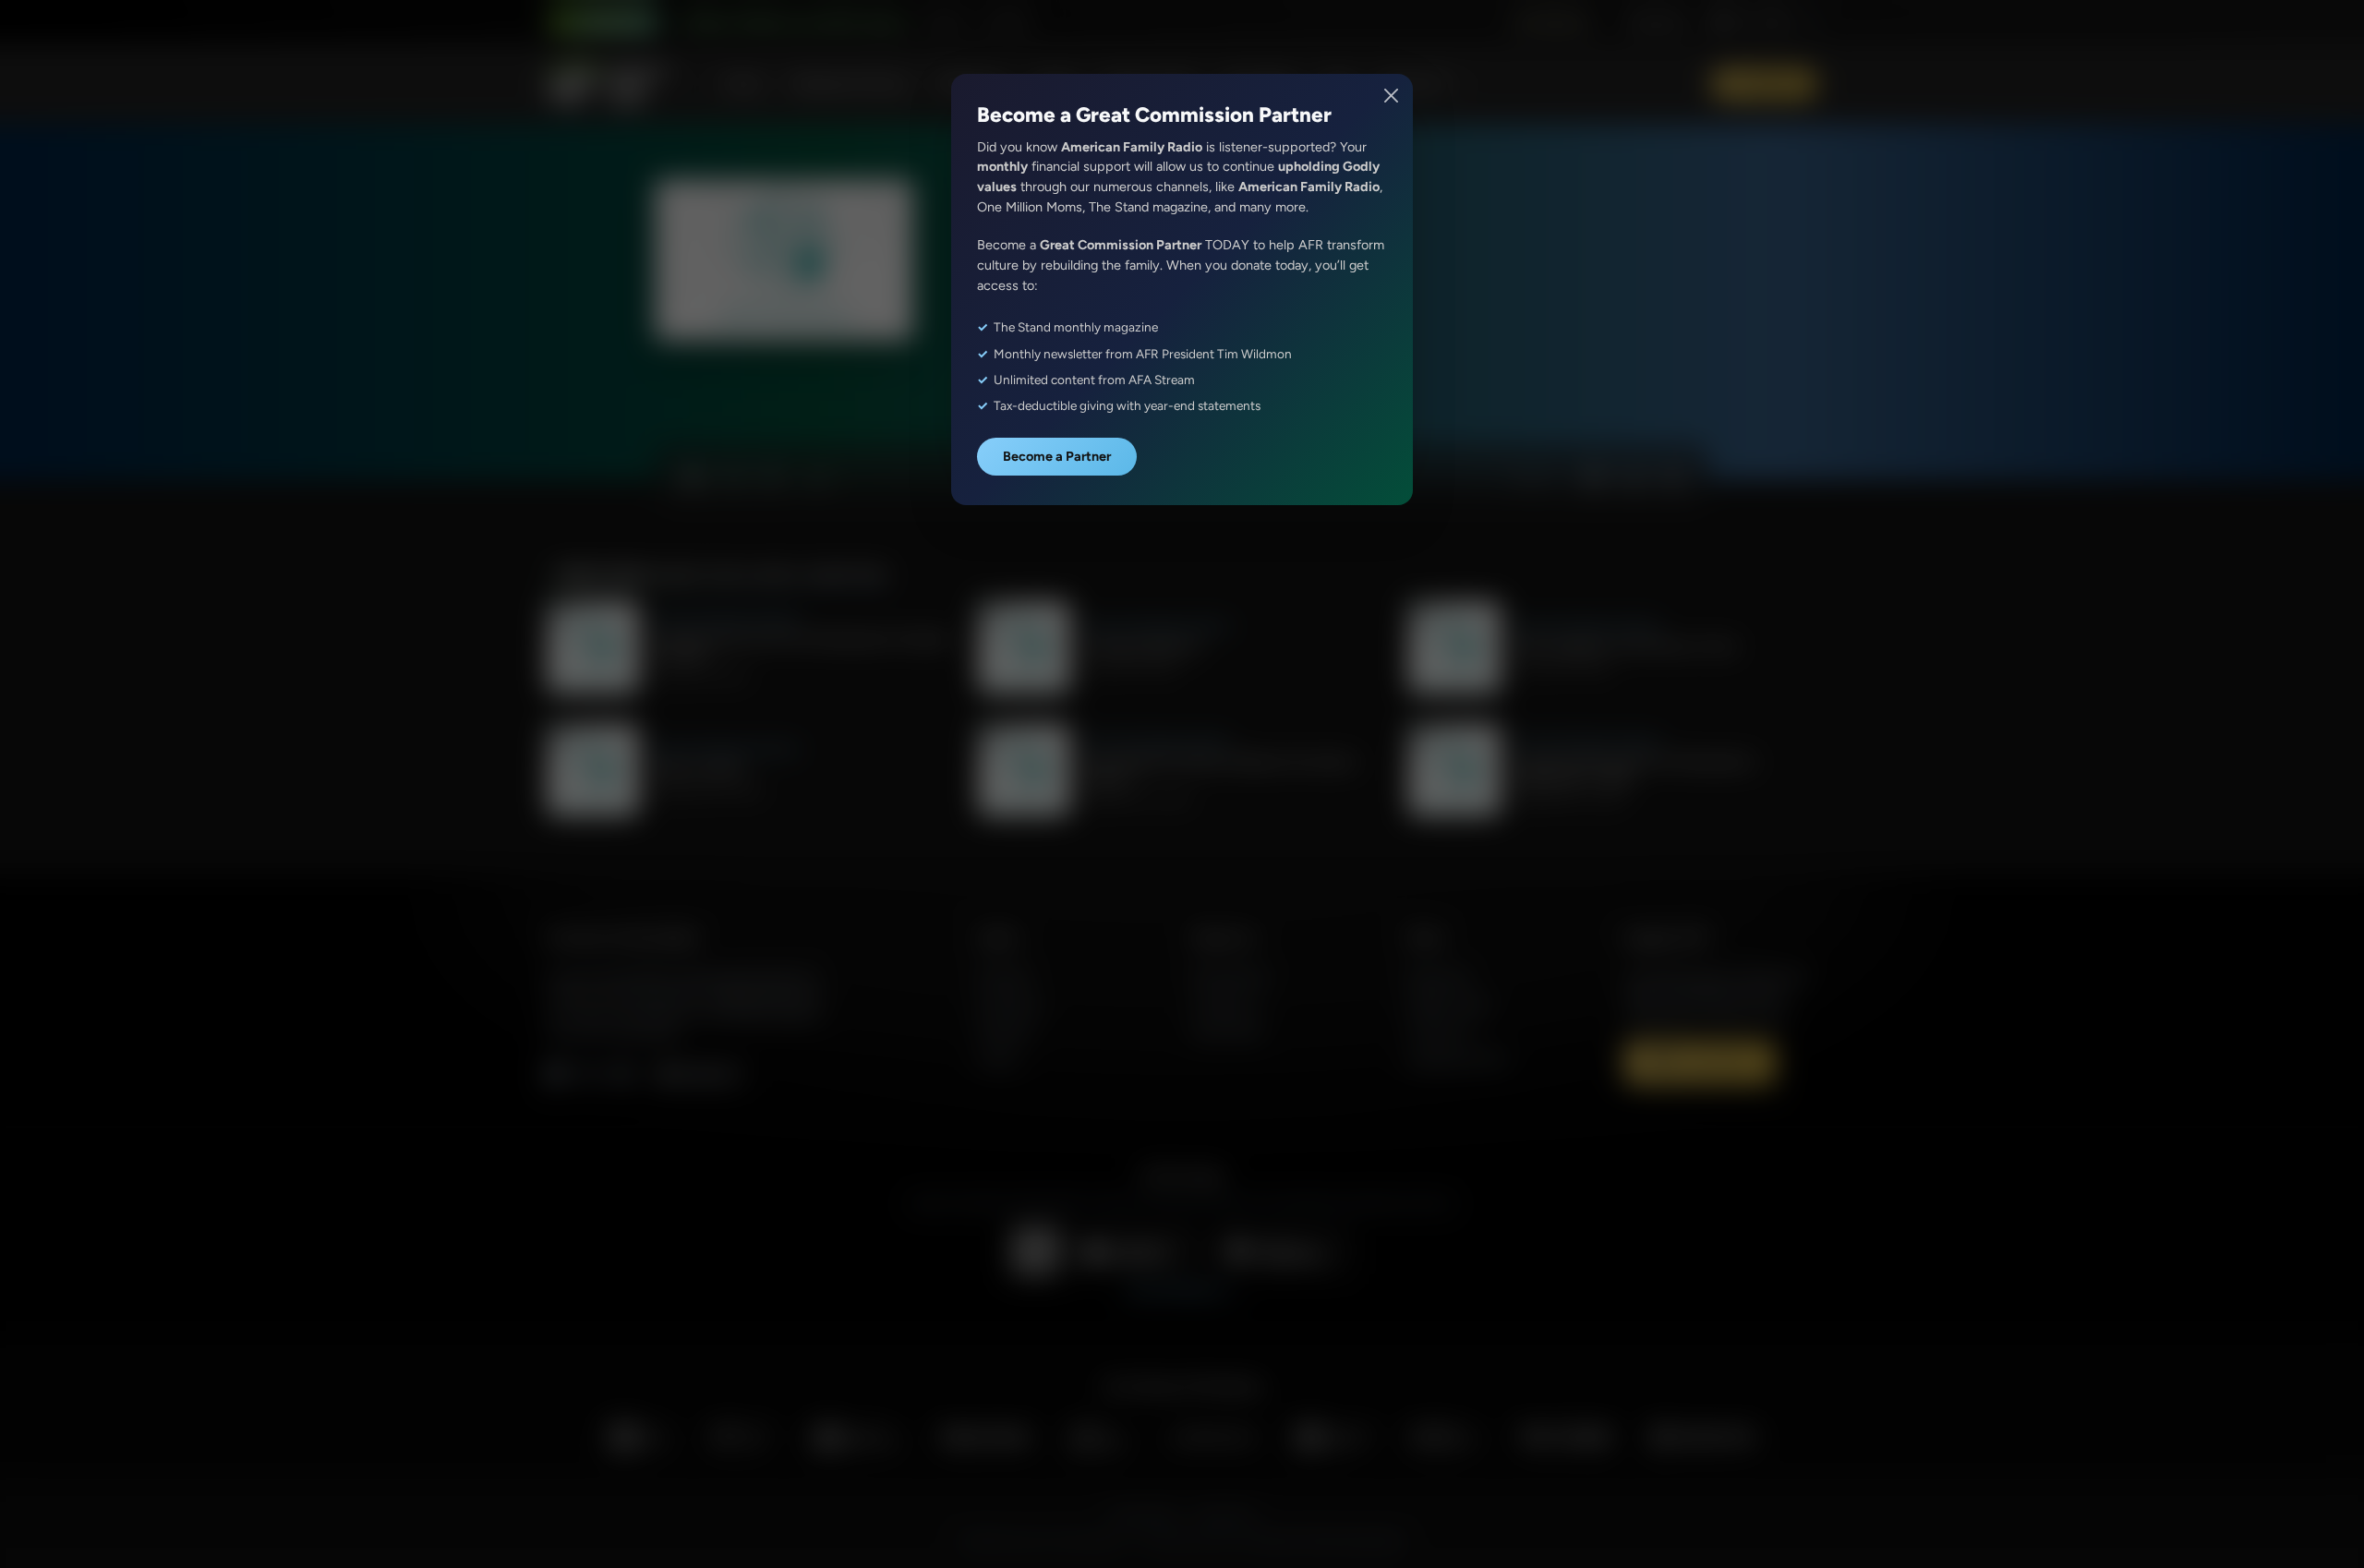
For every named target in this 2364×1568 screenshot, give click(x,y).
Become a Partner (1057, 456)
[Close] (1392, 96)
